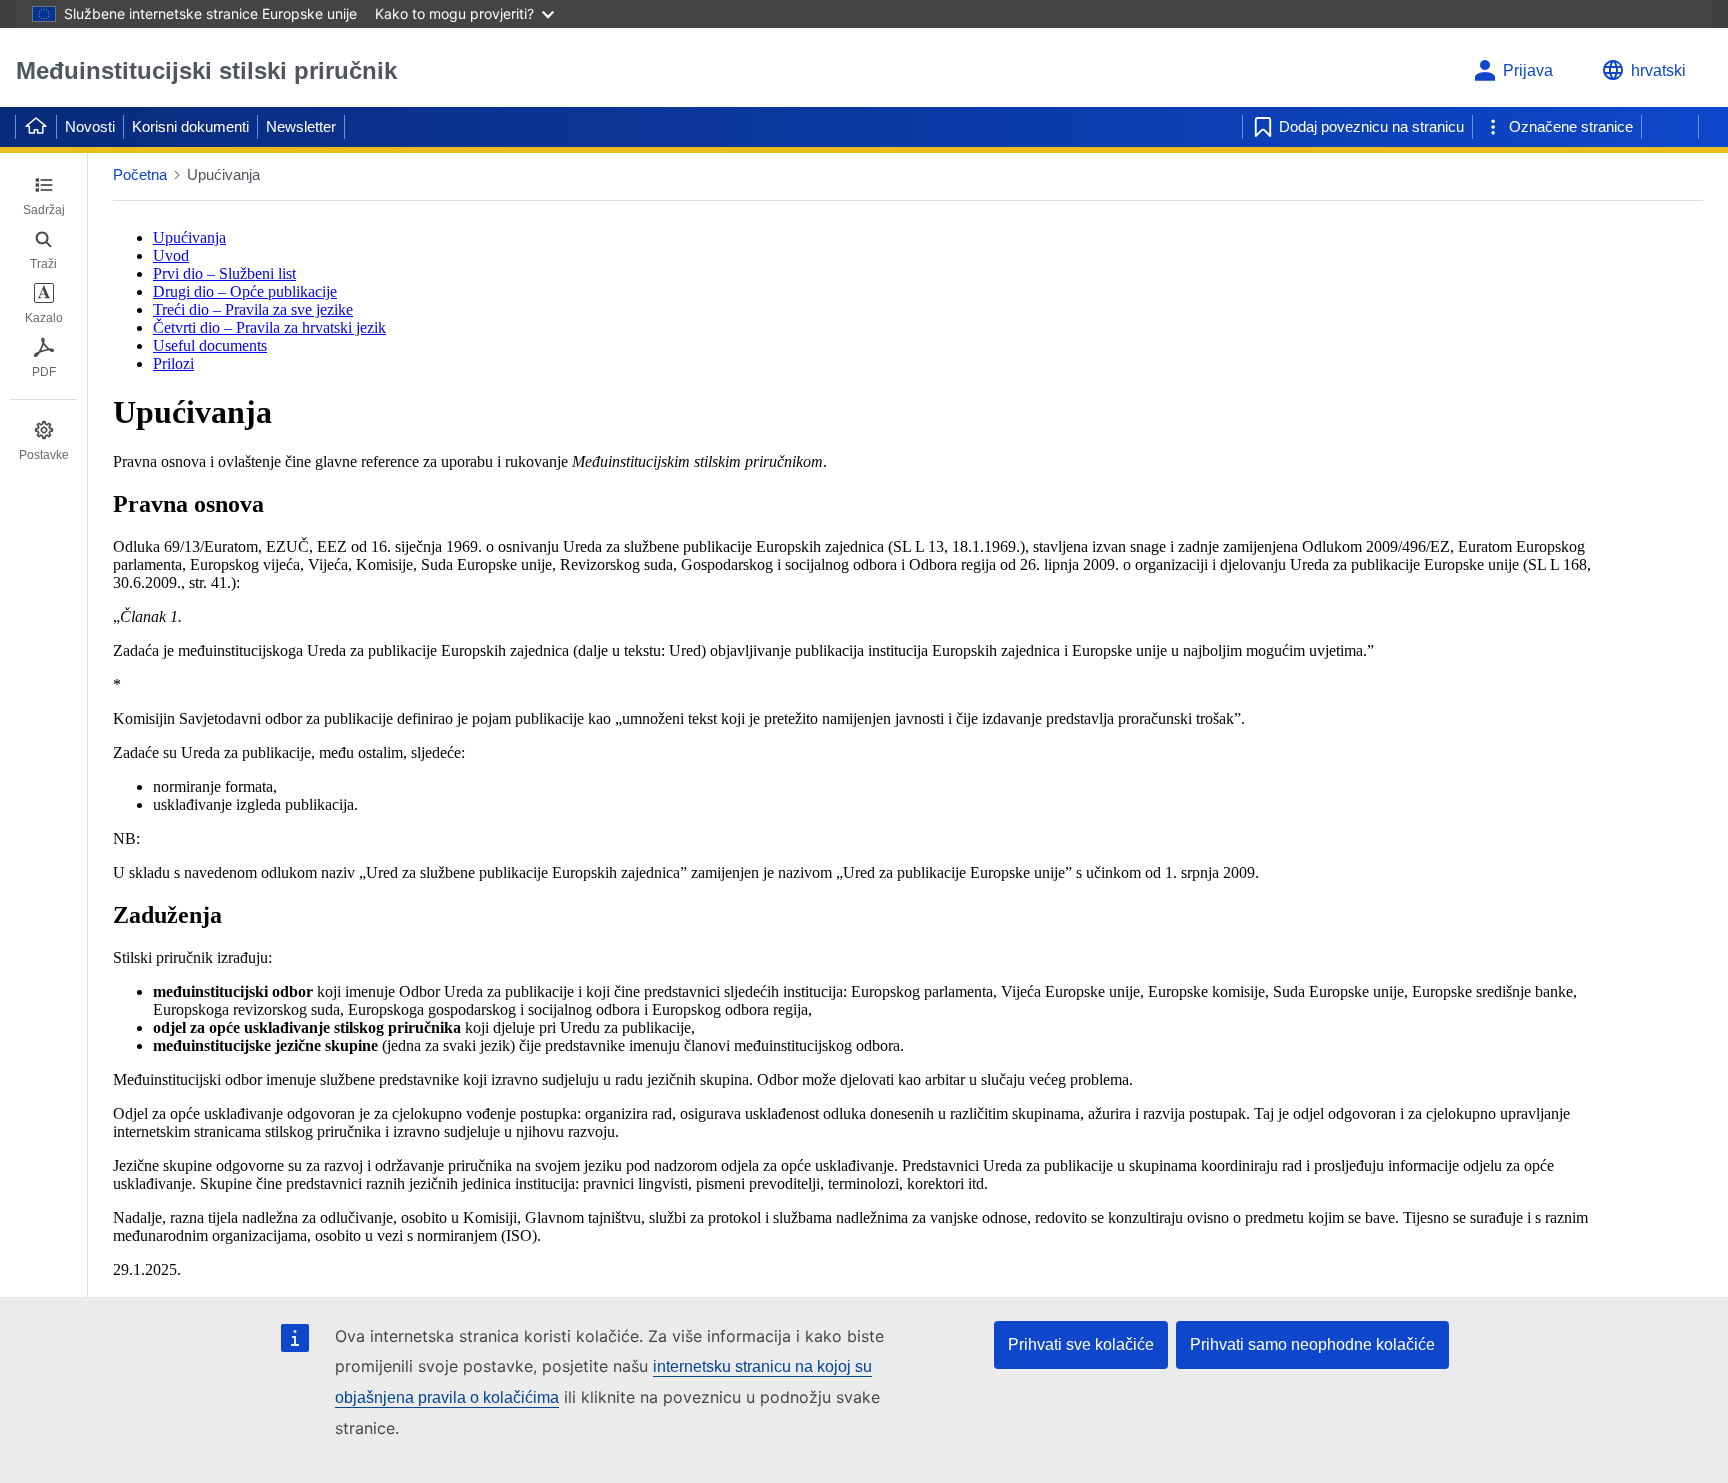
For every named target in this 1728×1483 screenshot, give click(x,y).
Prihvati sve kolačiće (1081, 1344)
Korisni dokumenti (190, 126)
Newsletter (301, 126)
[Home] (36, 127)
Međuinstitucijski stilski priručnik (206, 70)
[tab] (43, 196)
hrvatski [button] (1658, 70)
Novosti (90, 126)
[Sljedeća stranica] (1670, 127)
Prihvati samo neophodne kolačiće (1312, 1344)
